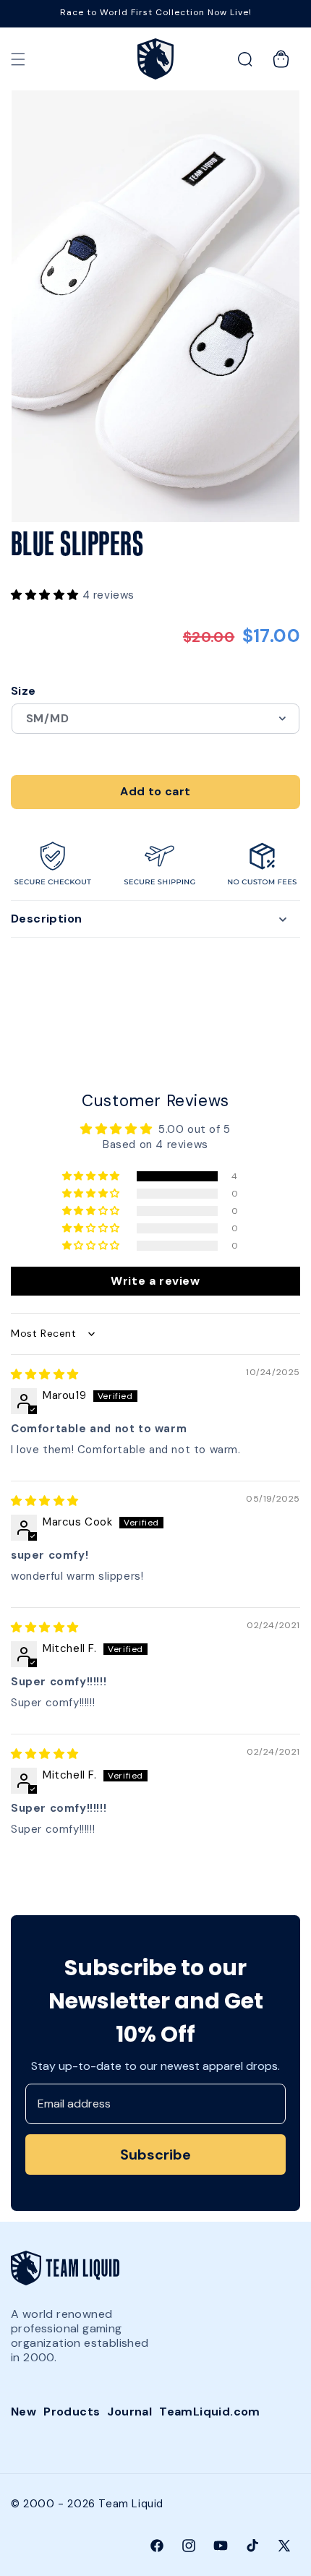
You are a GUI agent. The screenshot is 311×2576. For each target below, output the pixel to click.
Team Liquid (131, 2504)
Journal (129, 2412)
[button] (18, 59)
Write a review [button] (155, 1281)
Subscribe (155, 2154)
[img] (45, 1374)
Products (72, 2412)
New (24, 2412)
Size (24, 691)
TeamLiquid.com (210, 2412)
